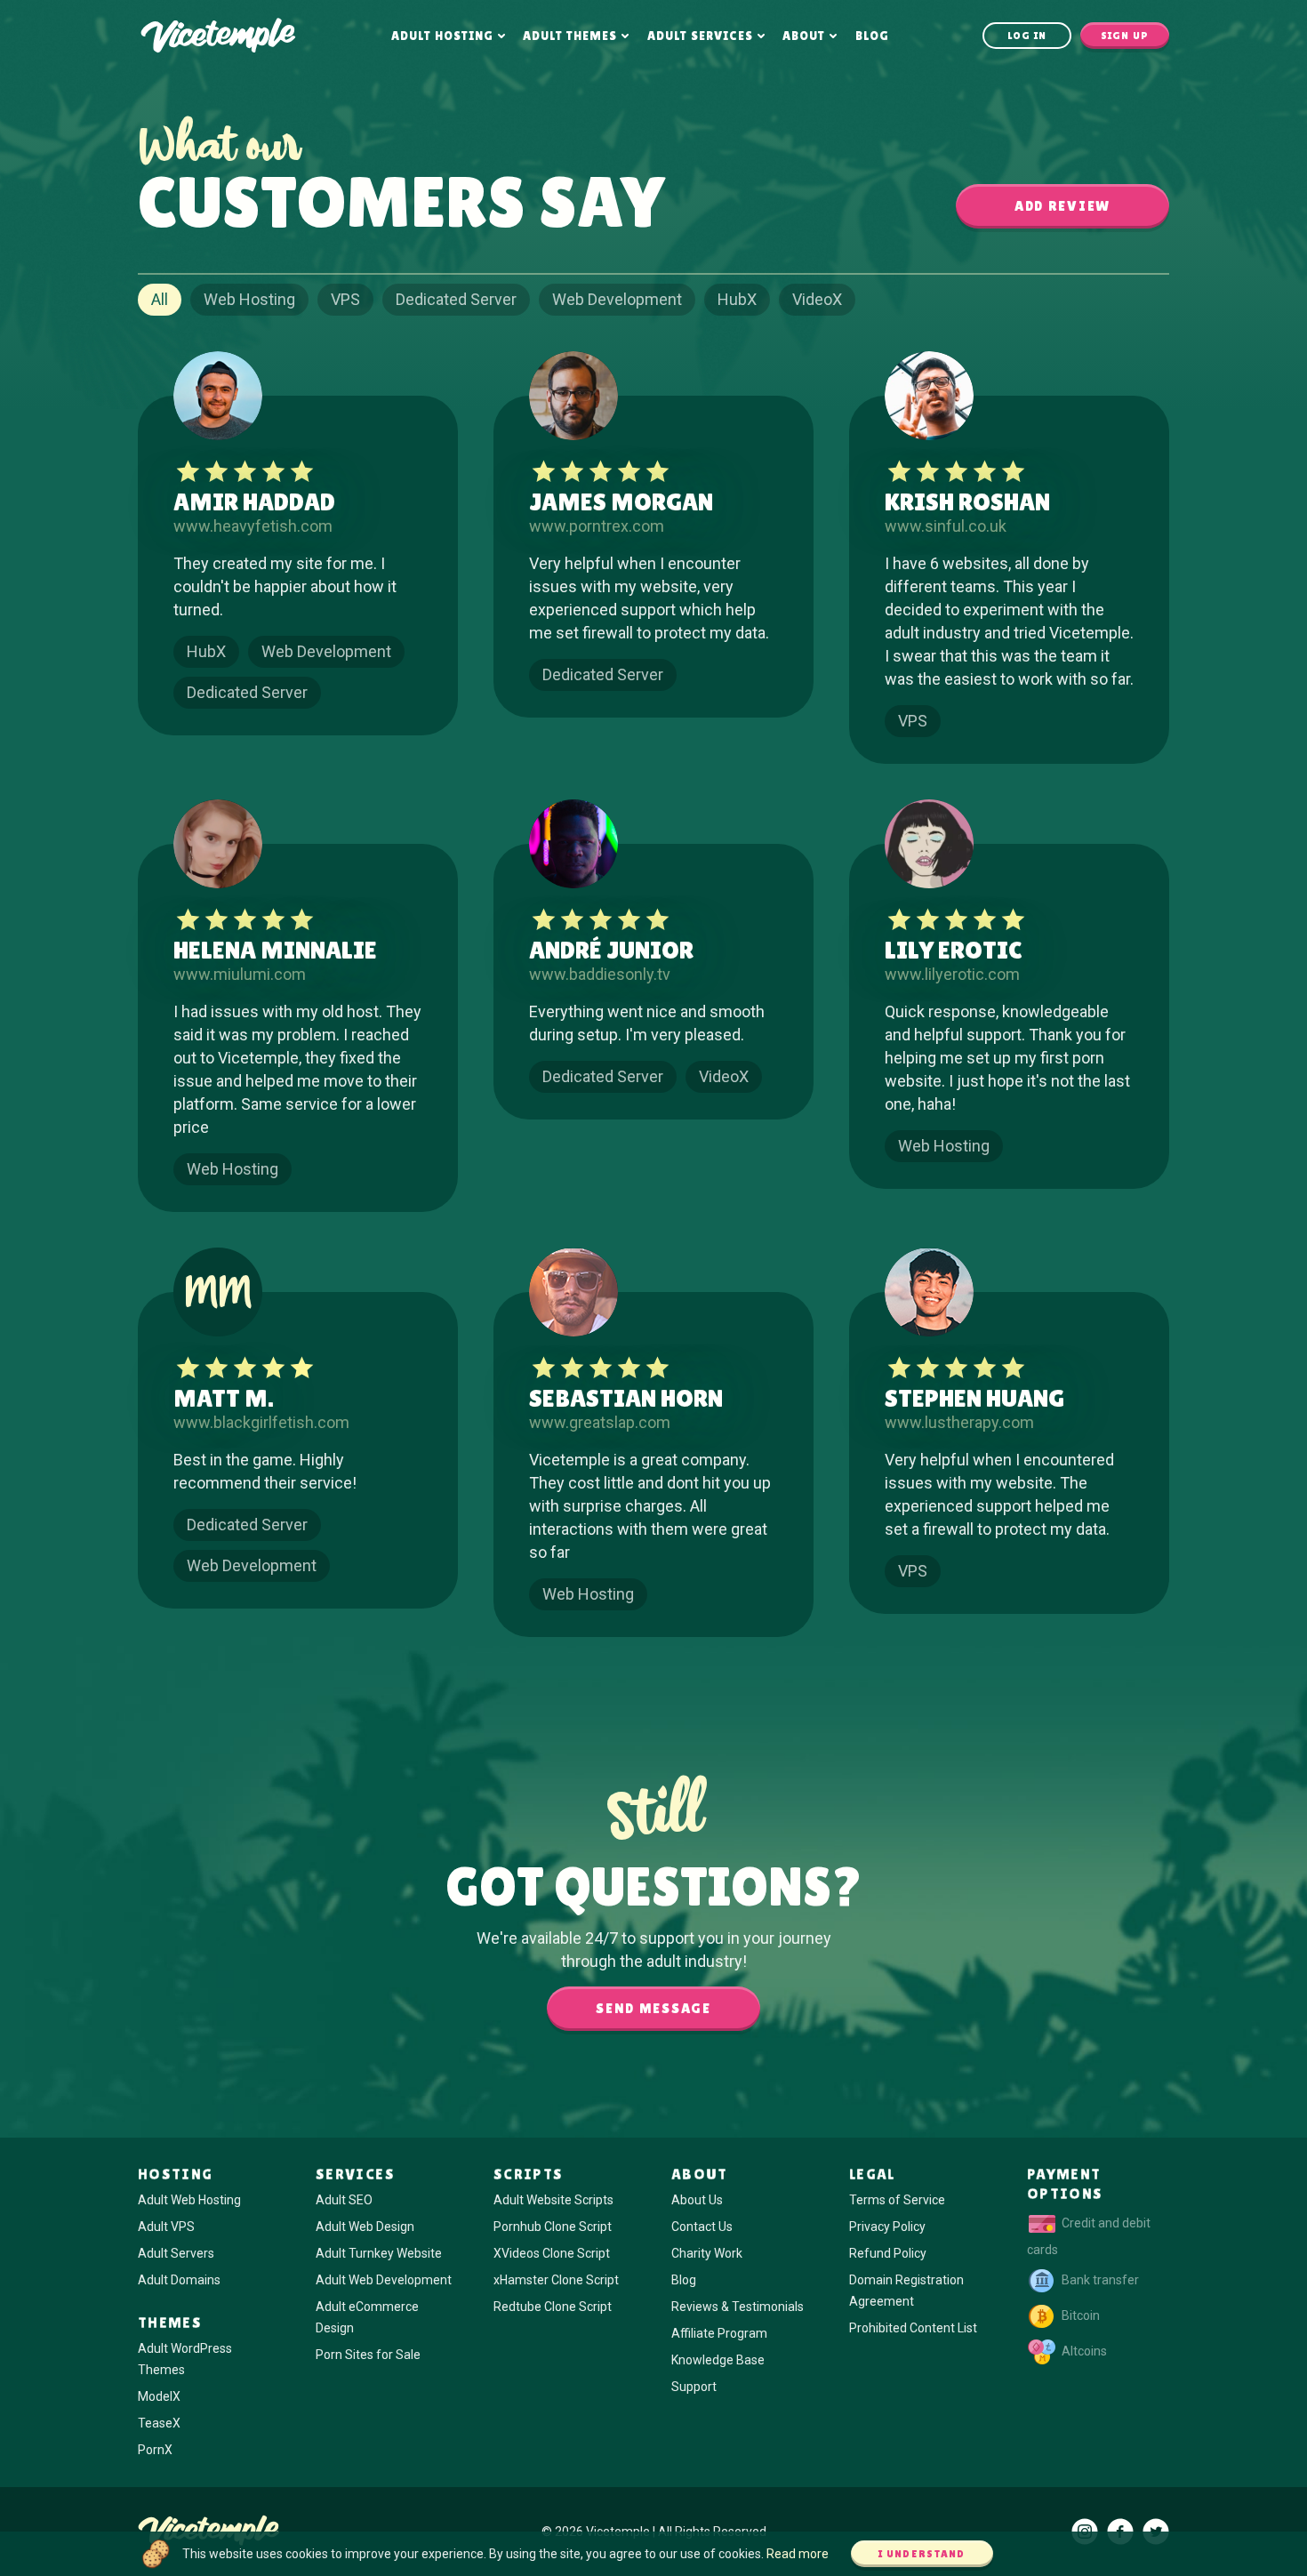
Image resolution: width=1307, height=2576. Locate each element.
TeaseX (159, 2423)
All (160, 299)
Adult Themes (570, 36)
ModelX (159, 2396)
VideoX (817, 299)
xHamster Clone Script (556, 2280)
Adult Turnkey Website (379, 2253)
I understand (922, 2554)
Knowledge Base (718, 2360)
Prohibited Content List (913, 2328)
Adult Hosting (442, 36)
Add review (1062, 206)
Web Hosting (249, 299)
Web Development (617, 299)
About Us (697, 2200)
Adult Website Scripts (553, 2200)
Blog (872, 36)
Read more (798, 2554)
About (804, 36)
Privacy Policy (887, 2227)
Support (694, 2387)
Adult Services (700, 36)
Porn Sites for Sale (368, 2355)
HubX (737, 299)
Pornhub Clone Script (553, 2227)
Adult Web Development (384, 2280)
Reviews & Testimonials (738, 2307)
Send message (653, 2008)
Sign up (1125, 36)
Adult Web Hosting (189, 2200)
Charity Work (707, 2253)
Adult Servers (176, 2253)
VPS (345, 299)
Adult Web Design (365, 2227)
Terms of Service (897, 2200)
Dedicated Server (456, 299)
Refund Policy (888, 2253)
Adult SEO (344, 2200)
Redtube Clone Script (553, 2307)
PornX (155, 2450)
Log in (1027, 36)
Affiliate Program (719, 2333)
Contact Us (702, 2227)
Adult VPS (166, 2227)
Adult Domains (179, 2280)
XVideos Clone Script (552, 2253)
